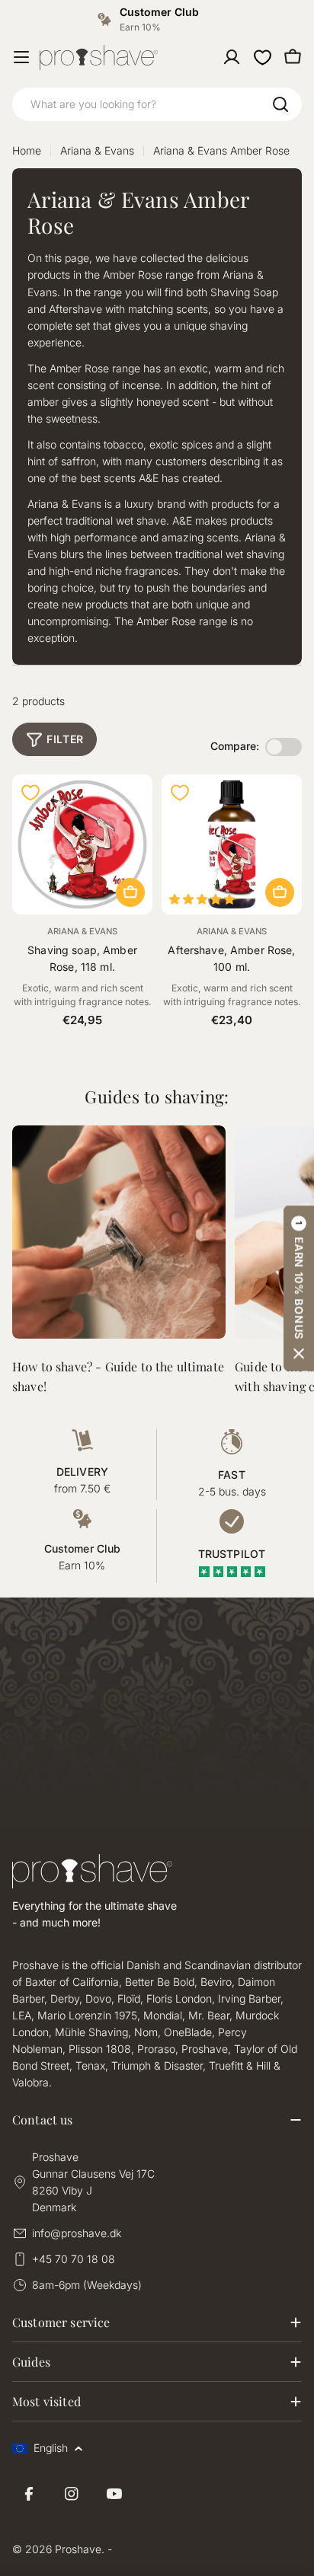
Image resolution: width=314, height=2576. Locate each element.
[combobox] (157, 104)
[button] (299, 1288)
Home (27, 150)
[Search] (280, 104)
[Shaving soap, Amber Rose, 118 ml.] (82, 844)
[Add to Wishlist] (30, 793)
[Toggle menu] (21, 57)
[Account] (232, 57)
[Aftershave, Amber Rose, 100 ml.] (232, 844)
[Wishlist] (262, 57)
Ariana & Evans (97, 150)
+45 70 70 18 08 (74, 2259)
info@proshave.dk (77, 2233)
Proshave (78, 2549)
